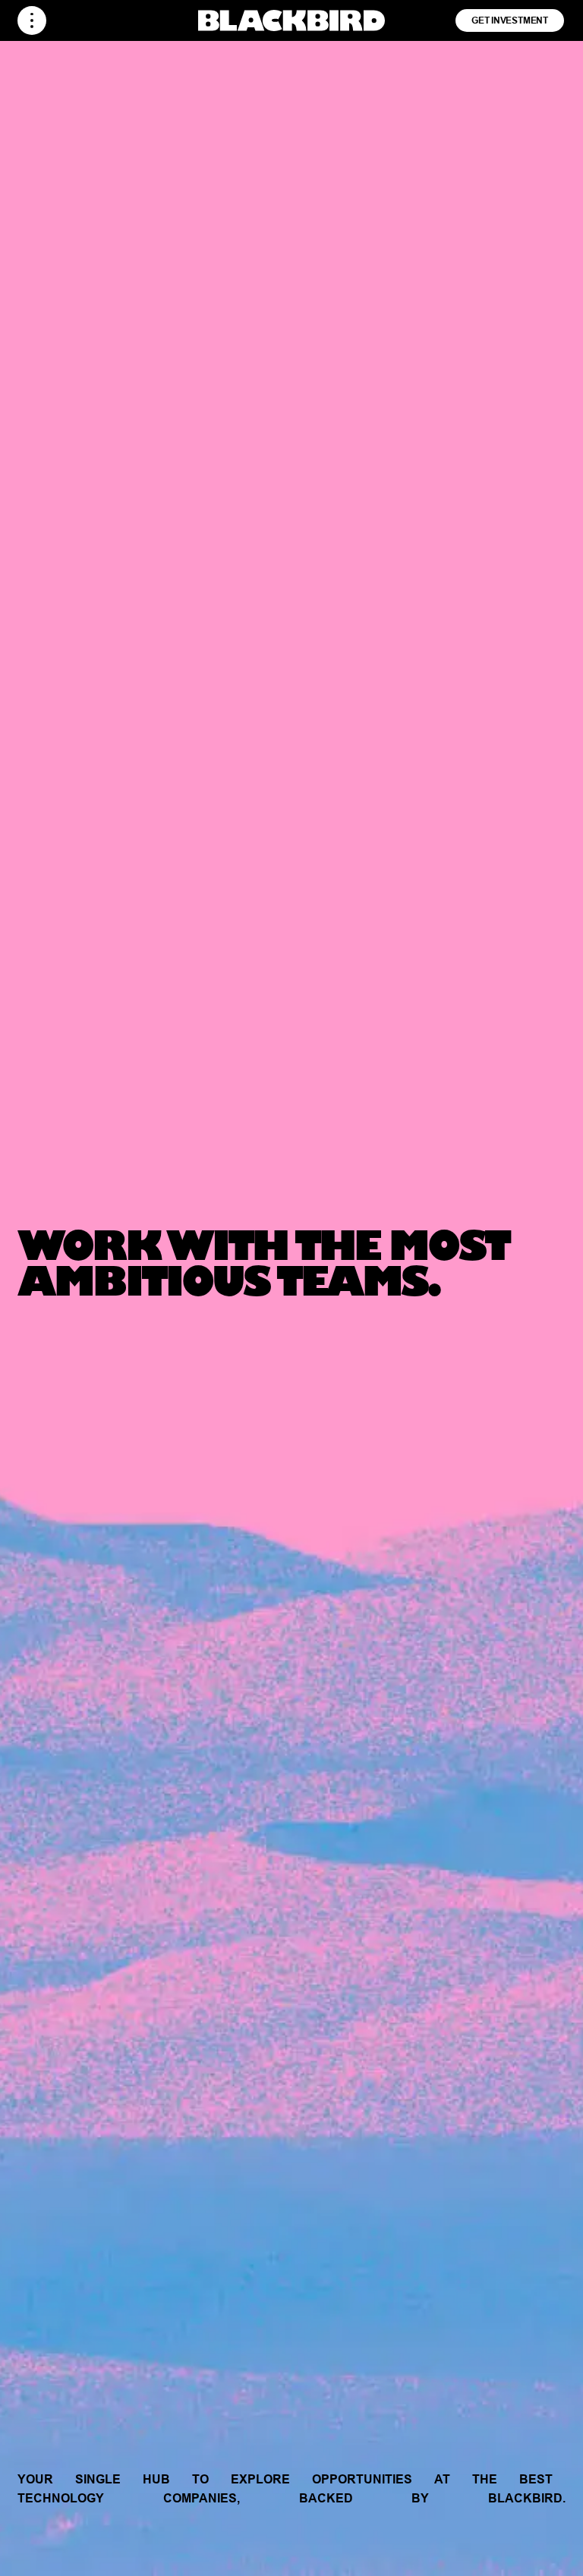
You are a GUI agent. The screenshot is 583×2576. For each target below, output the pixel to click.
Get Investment (510, 20)
